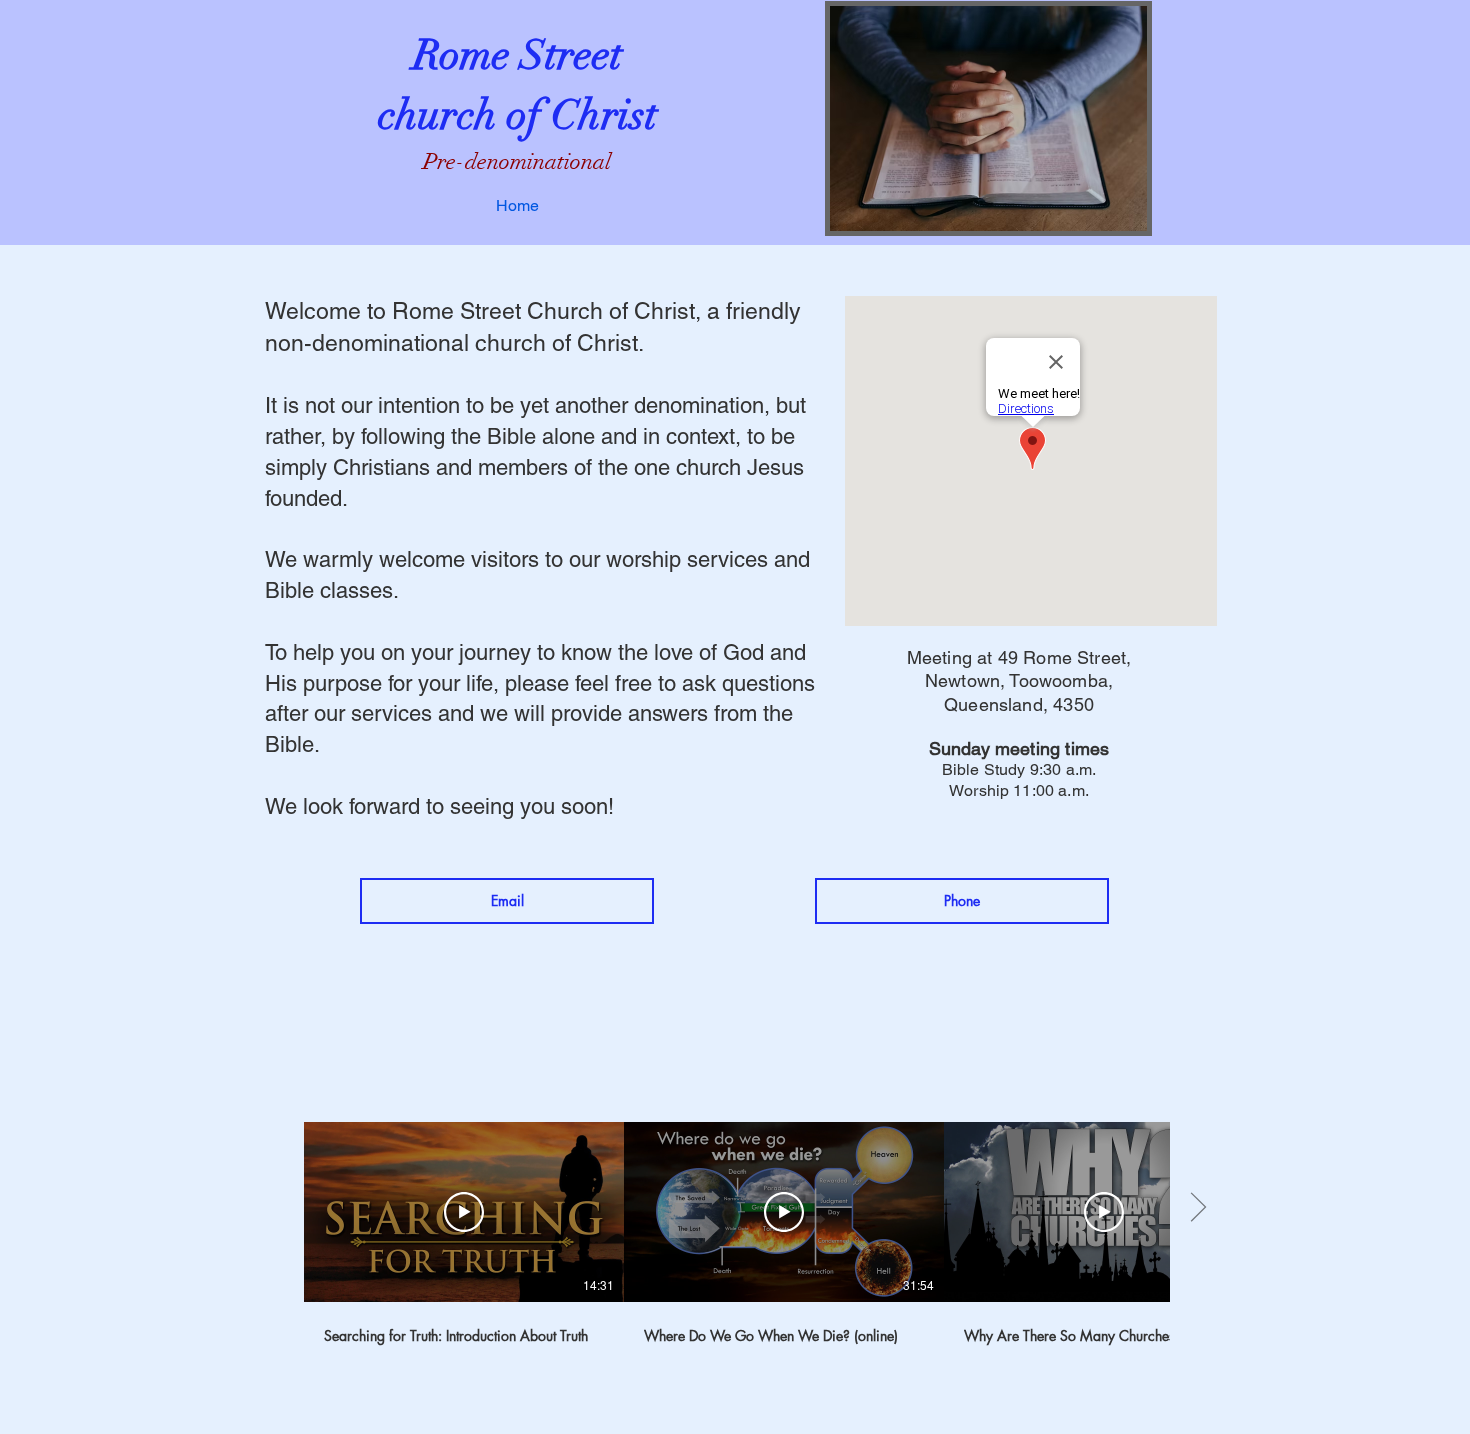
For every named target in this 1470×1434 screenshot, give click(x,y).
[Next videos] (1197, 1208)
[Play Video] (464, 1212)
